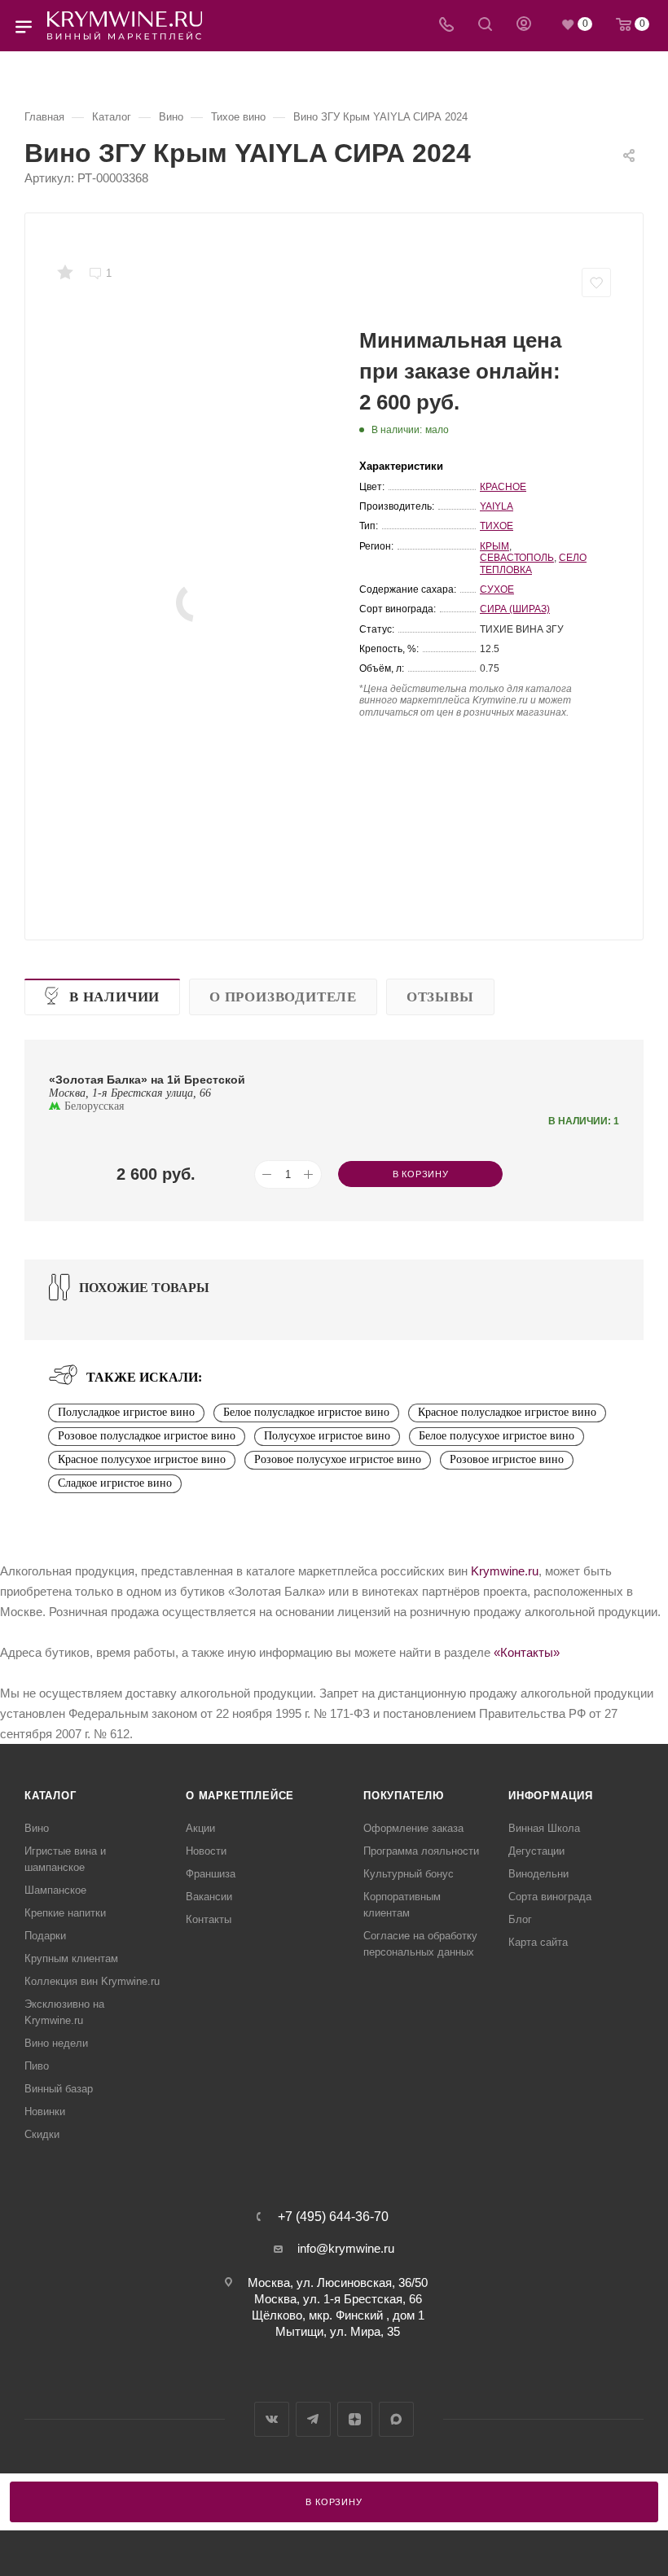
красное (503, 487)
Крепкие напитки (65, 1913)
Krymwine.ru (505, 1571)
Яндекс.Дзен (355, 2419)
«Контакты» (527, 1652)
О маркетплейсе (240, 1796)
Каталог (51, 1796)
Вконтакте (272, 2419)
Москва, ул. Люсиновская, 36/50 (338, 2282)
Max (396, 2419)
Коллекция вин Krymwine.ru (92, 1981)
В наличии (114, 997)
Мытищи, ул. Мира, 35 (338, 2331)
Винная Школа (544, 1828)
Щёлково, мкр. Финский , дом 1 (338, 2315)
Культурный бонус (409, 1874)
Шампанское (55, 1890)
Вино (37, 1828)
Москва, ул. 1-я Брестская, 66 (338, 2299)
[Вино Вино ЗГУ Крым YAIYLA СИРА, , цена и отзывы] (196, 602)
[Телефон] (446, 26)
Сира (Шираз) (515, 609)
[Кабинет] (524, 26)
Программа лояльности (421, 1851)
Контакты (209, 1919)
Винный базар (59, 2089)
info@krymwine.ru (346, 2248)
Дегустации (536, 1851)
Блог (520, 1919)
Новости (206, 1851)
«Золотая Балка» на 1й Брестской (147, 1080)
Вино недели (56, 2043)
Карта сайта (538, 1942)
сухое (497, 589)
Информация (551, 1796)
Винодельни (538, 1874)
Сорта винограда (550, 1897)
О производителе (283, 997)
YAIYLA (497, 506)
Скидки (42, 2134)
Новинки (45, 2112)
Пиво (37, 2066)
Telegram (313, 2419)
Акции (200, 1828)
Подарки (45, 1936)
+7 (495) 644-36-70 (333, 2217)
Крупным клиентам (71, 1958)
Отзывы (440, 997)
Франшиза (211, 1874)
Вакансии (209, 1897)
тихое (497, 526)
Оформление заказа (413, 1828)
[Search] (485, 26)
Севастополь (517, 558)
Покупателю (404, 1796)
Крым (494, 546)
